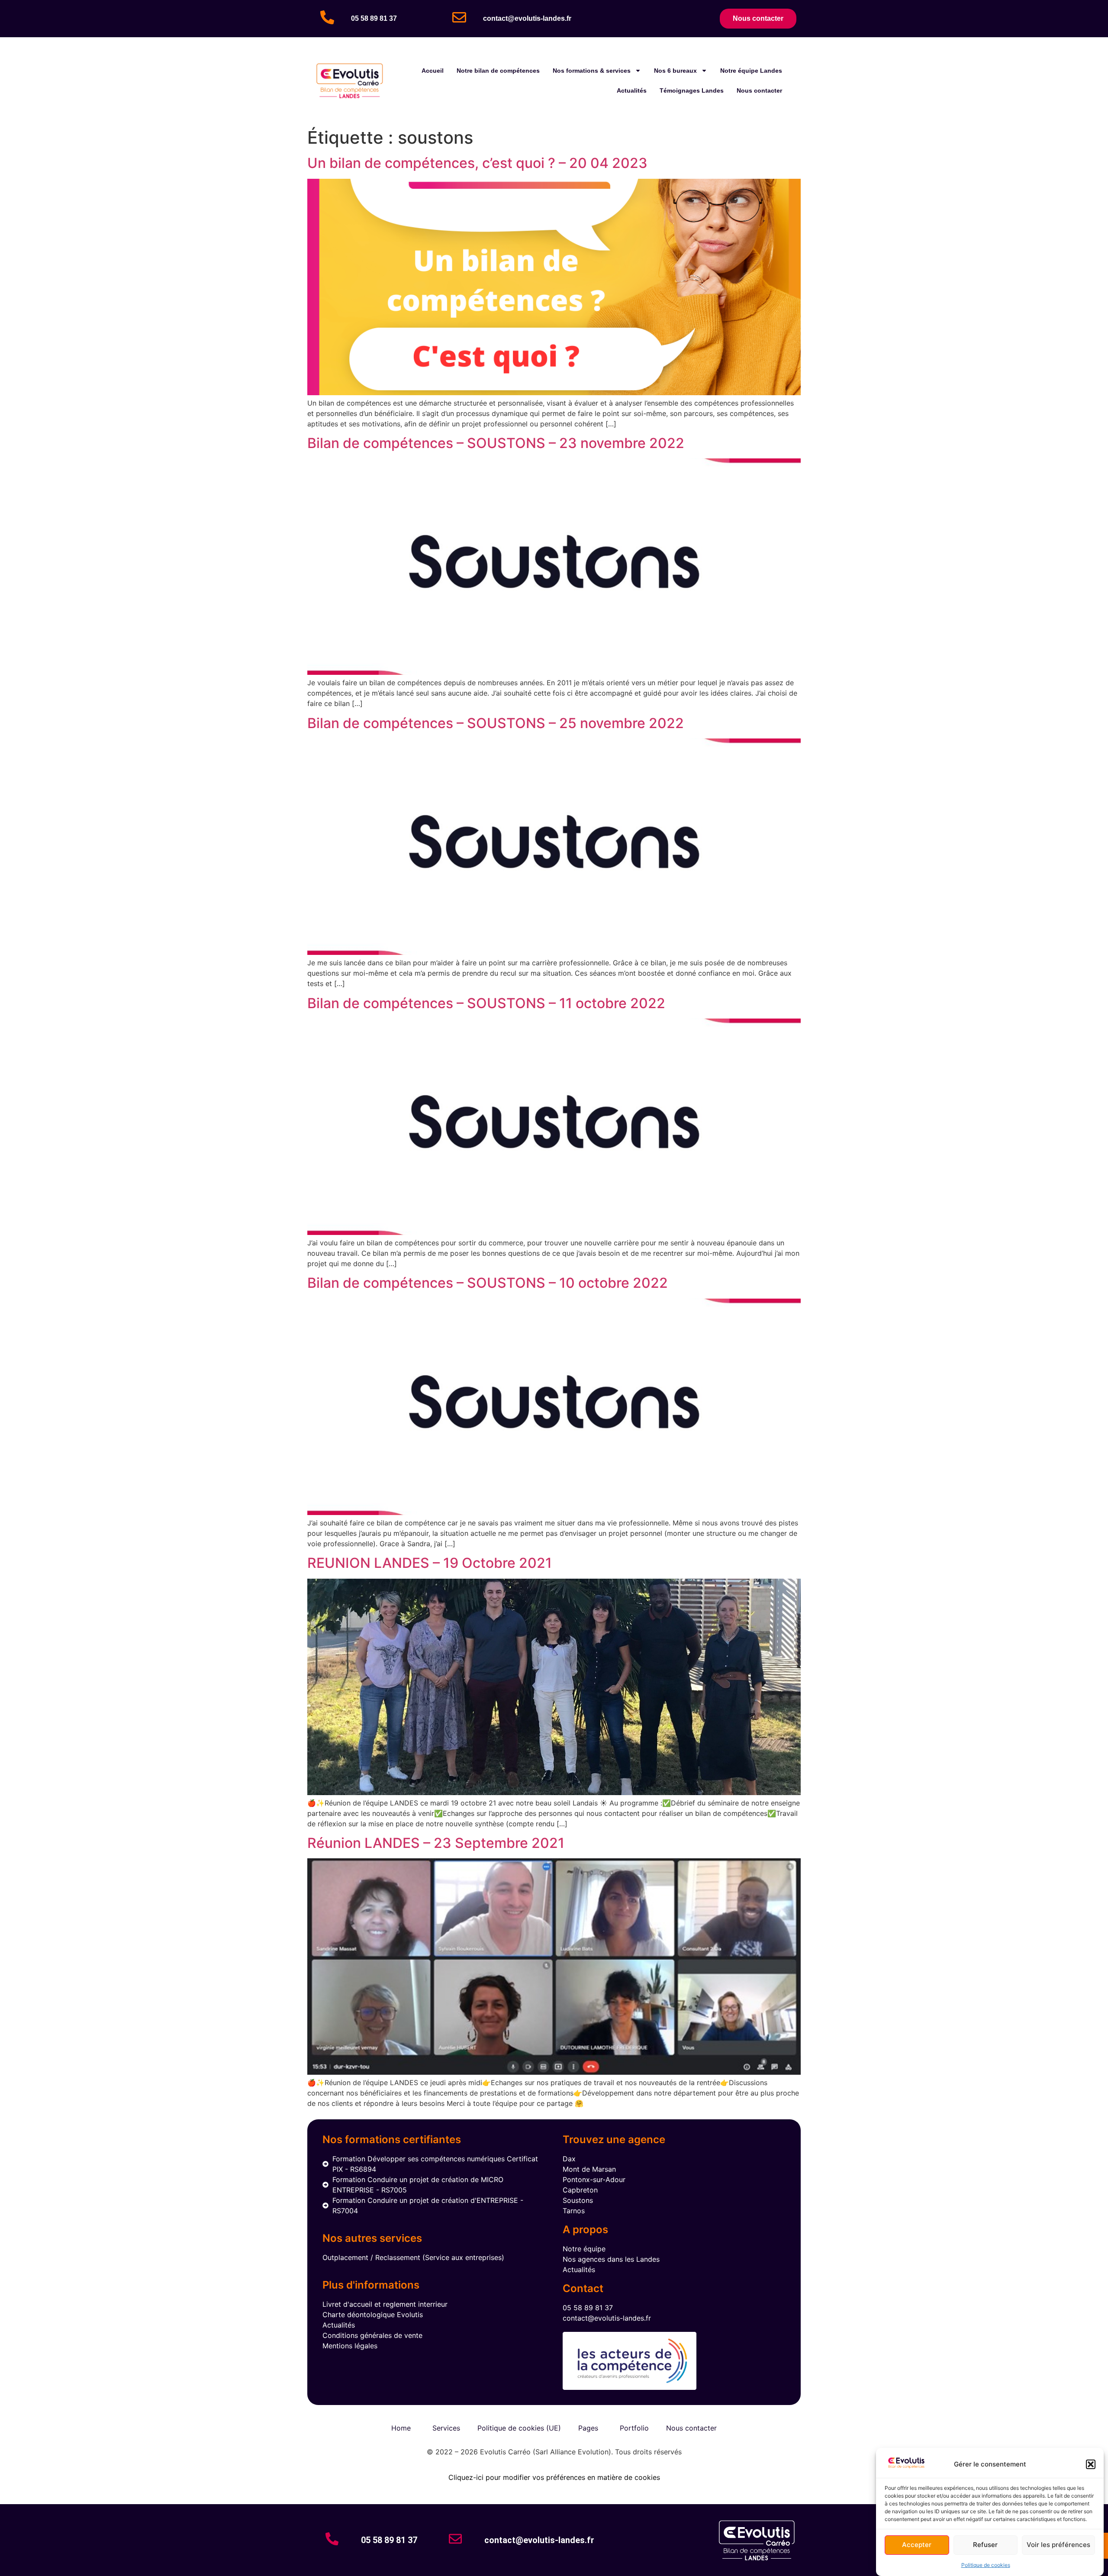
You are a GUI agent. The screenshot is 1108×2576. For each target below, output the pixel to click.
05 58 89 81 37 (374, 18)
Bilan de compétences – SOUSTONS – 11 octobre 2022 (486, 1003)
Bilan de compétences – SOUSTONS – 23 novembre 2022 (496, 443)
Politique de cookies (986, 2565)
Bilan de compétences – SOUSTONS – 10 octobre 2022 (488, 1283)
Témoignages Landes (692, 90)
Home (401, 2428)
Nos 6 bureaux (675, 71)
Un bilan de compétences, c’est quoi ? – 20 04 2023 (477, 163)
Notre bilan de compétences (498, 71)
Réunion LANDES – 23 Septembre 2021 (436, 1843)
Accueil (433, 71)
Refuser (985, 2545)
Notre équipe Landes (751, 71)
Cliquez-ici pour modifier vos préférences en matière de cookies (554, 2477)
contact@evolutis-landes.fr (527, 18)
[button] (1091, 2464)
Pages (588, 2428)
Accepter (917, 2545)
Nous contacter (759, 90)
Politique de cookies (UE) (519, 2428)
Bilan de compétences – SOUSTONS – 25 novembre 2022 (496, 723)
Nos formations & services (592, 71)
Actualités (632, 90)
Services (446, 2428)
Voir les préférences (1058, 2545)
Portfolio (634, 2428)
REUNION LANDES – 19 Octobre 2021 (430, 1563)
